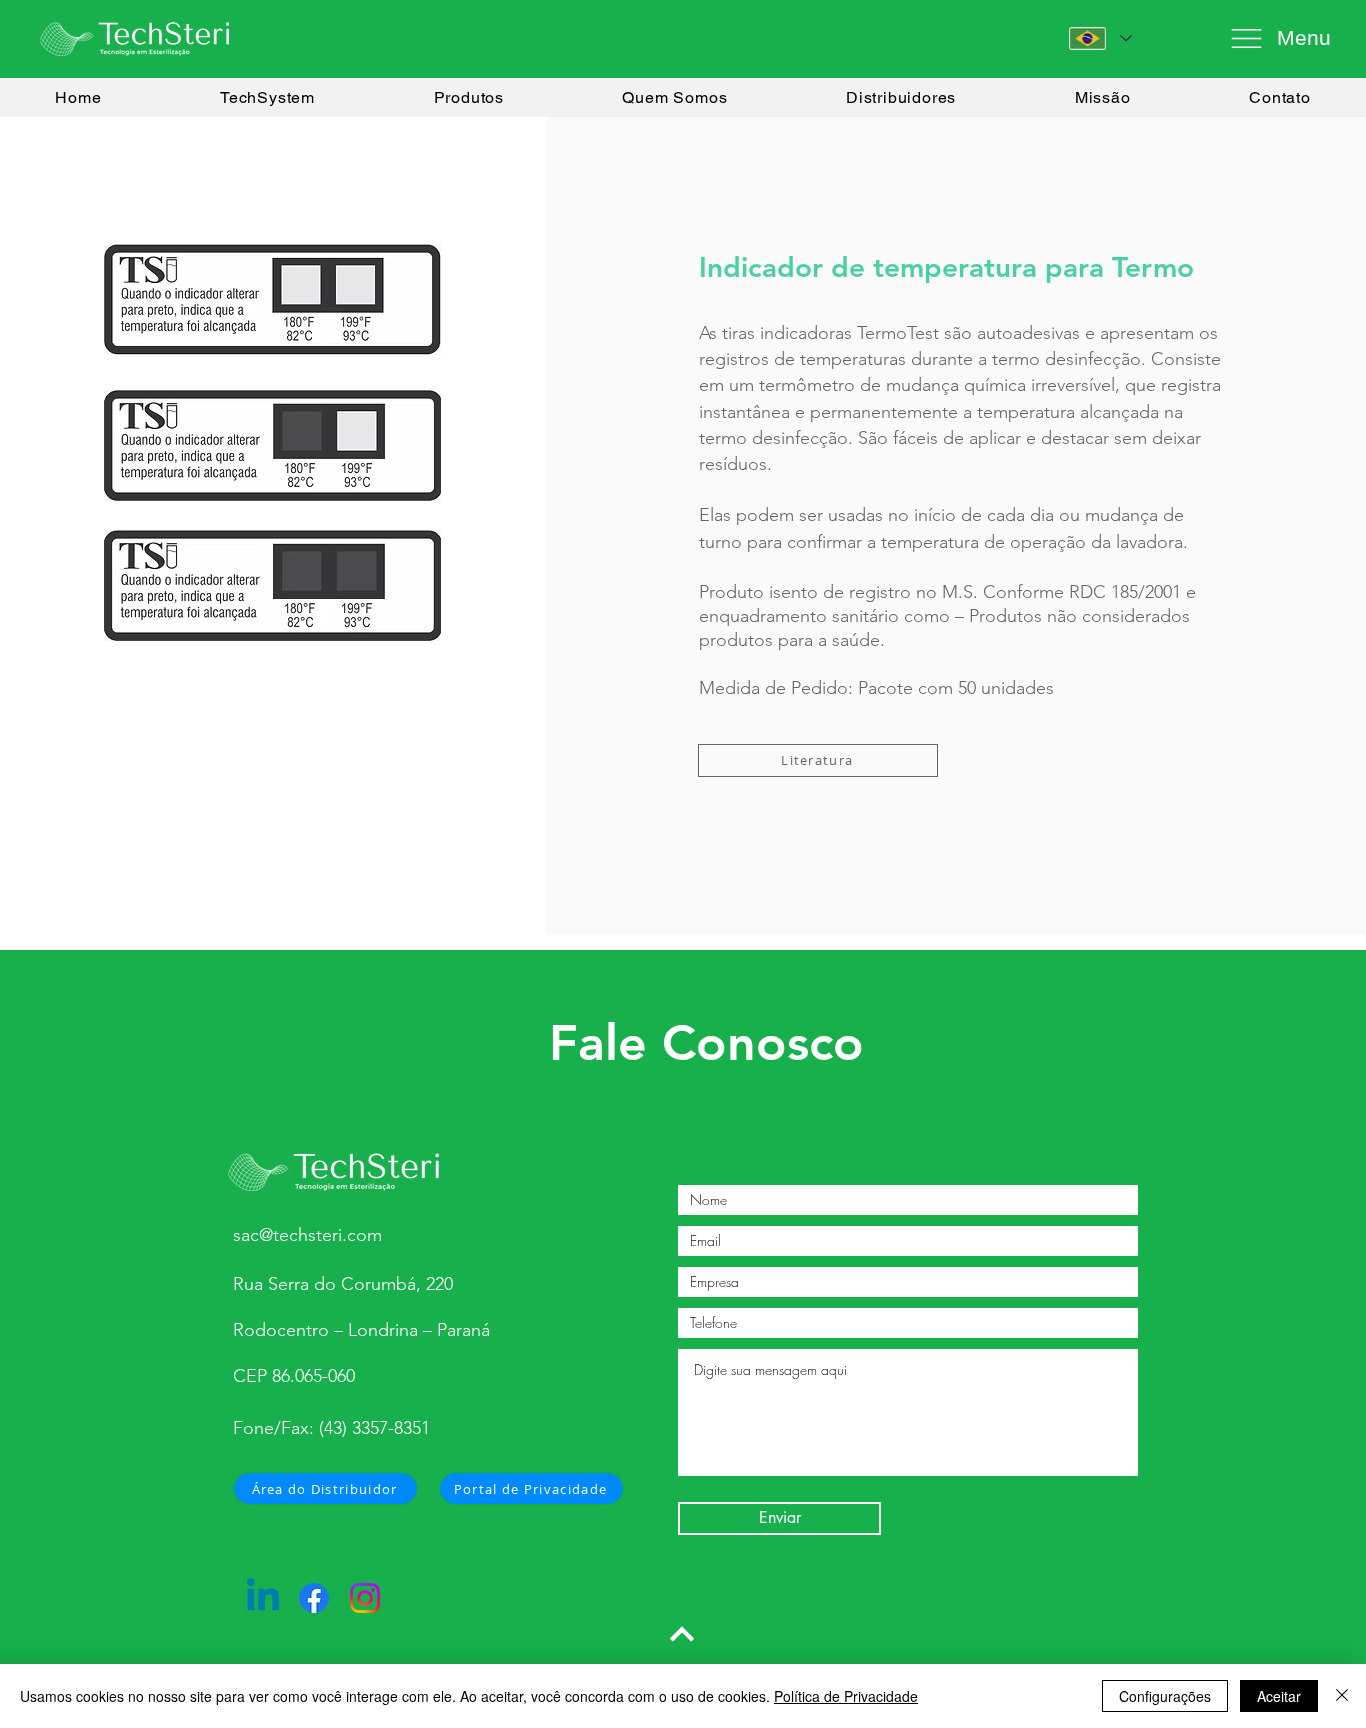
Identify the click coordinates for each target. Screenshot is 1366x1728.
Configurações (1165, 1696)
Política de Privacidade (846, 1696)
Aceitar (1279, 1696)
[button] (1275, 38)
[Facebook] (314, 1598)
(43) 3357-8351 (374, 1428)
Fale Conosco (706, 1043)
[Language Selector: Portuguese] (1100, 38)
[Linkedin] (263, 1598)
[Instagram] (365, 1598)
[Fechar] (1342, 1696)
